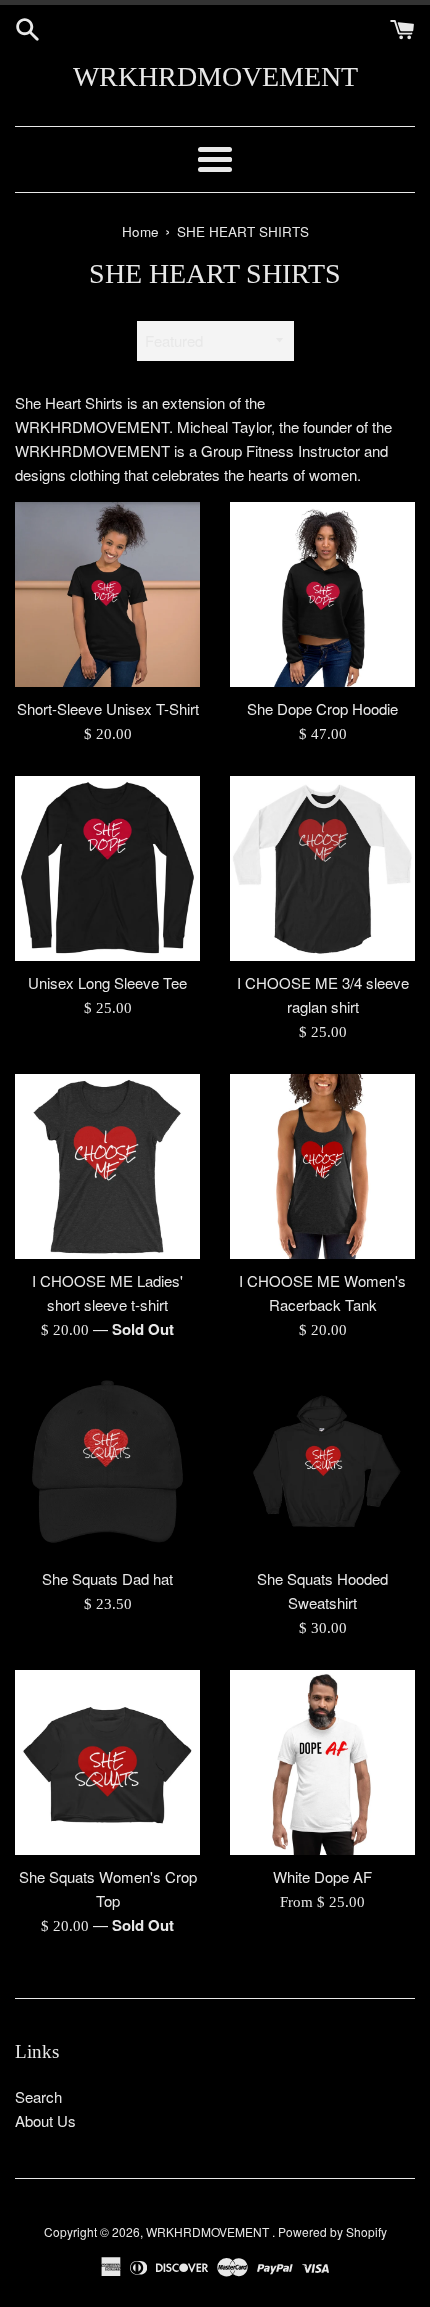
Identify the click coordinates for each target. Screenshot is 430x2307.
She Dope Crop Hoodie (322, 708)
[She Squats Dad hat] (107, 1464)
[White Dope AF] (322, 1762)
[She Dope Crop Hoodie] (322, 594)
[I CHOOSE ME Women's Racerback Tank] (322, 1166)
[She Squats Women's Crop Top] (107, 1762)
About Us (45, 2120)
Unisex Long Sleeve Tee (107, 982)
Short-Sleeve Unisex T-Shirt (108, 708)
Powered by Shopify (332, 2231)
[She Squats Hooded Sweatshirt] (322, 1464)
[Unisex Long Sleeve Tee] (107, 868)
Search (38, 2096)
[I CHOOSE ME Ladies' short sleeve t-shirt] (107, 1166)
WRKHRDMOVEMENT (215, 76)
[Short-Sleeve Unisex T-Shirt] (107, 594)
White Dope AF (322, 1876)
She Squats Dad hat (107, 1578)
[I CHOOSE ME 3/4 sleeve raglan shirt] (322, 868)
